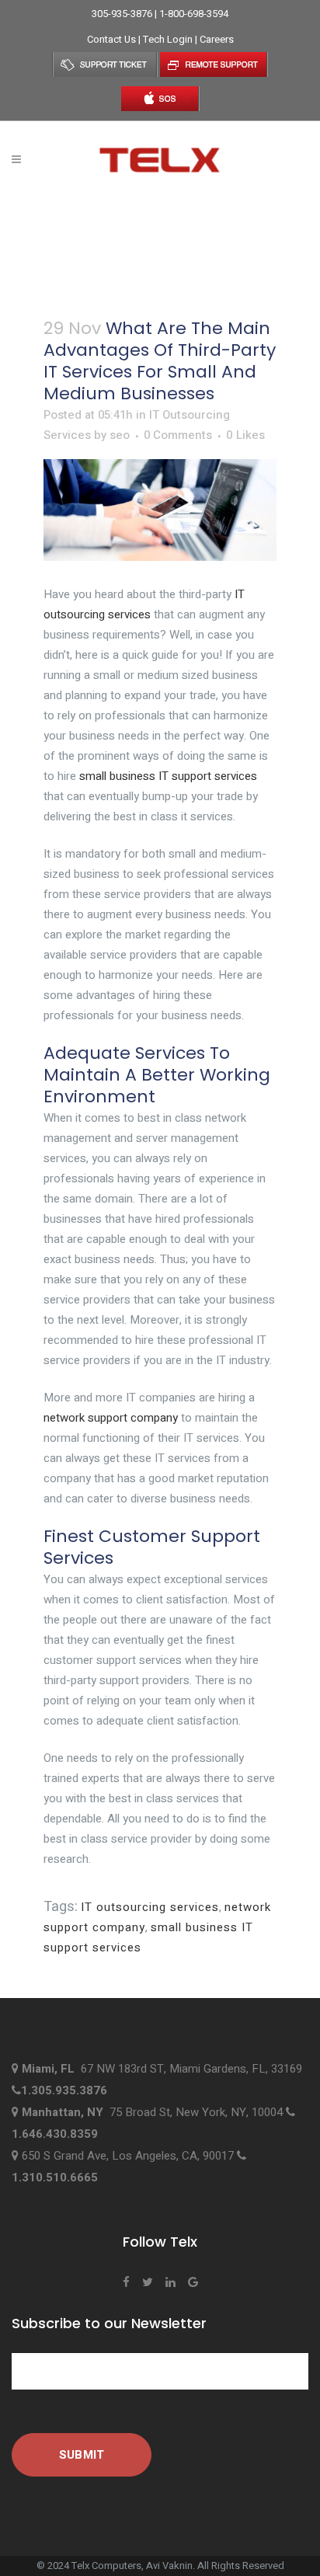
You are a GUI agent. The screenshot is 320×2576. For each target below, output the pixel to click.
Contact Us (113, 39)
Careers (217, 39)
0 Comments (178, 435)
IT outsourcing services (150, 1907)
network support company (111, 1418)
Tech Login (169, 39)
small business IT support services (168, 776)
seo (120, 435)
